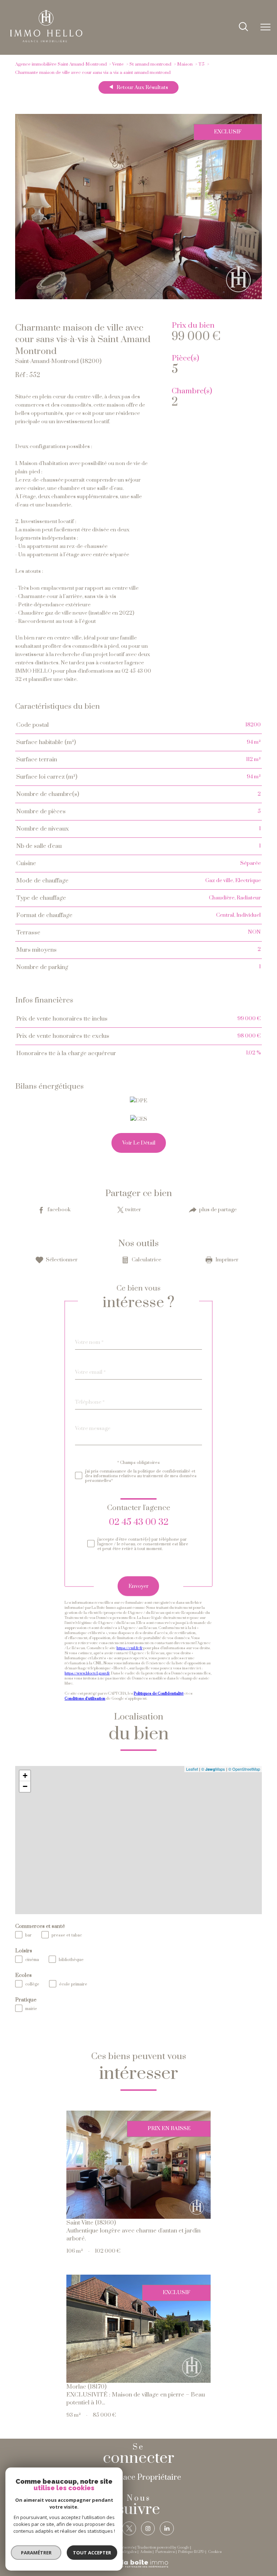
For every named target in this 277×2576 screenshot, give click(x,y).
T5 (201, 64)
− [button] (25, 1786)
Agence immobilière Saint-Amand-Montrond (61, 64)
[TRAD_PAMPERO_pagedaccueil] (46, 41)
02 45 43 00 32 (139, 1522)
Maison (185, 64)
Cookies (215, 2552)
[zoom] (139, 298)
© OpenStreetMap (244, 1769)
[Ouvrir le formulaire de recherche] (243, 27)
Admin (146, 2552)
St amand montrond (150, 64)
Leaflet (192, 1769)
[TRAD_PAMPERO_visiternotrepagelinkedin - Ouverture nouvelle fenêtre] (167, 2528)
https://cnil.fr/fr (129, 1648)
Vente (118, 64)
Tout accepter (92, 2553)
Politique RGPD (191, 2552)
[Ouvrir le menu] (265, 27)
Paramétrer (36, 2553)
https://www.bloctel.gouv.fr (87, 1673)
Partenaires (165, 2552)
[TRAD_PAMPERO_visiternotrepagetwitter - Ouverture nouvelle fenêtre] (129, 2528)
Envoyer (138, 1586)
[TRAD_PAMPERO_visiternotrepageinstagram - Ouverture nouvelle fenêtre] (148, 2528)
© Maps (213, 1769)
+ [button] (25, 1776)
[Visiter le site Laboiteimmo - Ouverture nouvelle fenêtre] (138, 2567)
